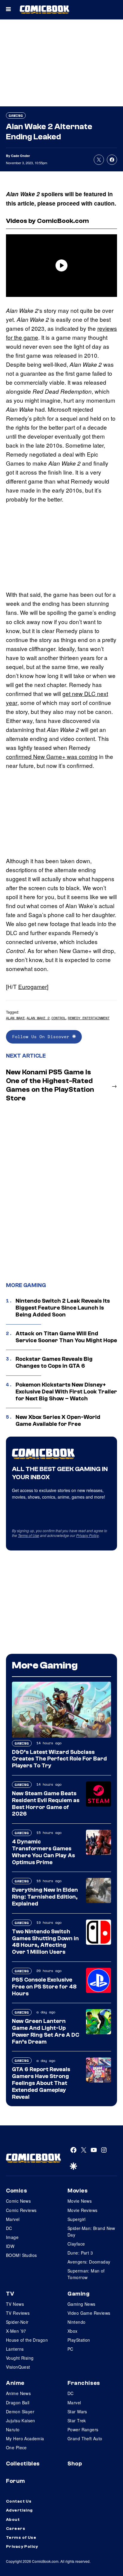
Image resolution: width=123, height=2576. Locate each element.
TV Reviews (18, 2313)
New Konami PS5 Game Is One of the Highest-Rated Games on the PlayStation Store (50, 1085)
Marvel (13, 2219)
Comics (16, 2191)
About (13, 2520)
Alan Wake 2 (38, 1018)
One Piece (16, 2447)
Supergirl (77, 2219)
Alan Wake (15, 1018)
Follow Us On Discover (42, 1036)
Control (59, 1018)
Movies (77, 2191)
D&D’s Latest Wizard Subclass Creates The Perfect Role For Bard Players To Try (59, 1759)
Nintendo (76, 2322)
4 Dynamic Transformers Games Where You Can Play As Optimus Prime (43, 1852)
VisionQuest (18, 2367)
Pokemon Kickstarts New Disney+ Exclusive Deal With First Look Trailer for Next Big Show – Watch (66, 1392)
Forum (16, 2481)
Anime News (18, 2393)
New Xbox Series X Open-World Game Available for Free (58, 1421)
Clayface (76, 2244)
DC (9, 2228)
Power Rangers (83, 2429)
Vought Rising (20, 2358)
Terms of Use (29, 1535)
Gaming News (82, 2304)
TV (10, 2294)
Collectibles (23, 2464)
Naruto (13, 2429)
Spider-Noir (17, 2322)
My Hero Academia (25, 2438)
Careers (16, 2529)
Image (12, 2237)
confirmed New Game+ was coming (52, 756)
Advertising (19, 2510)
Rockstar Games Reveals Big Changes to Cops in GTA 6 (54, 1362)
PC (70, 2349)
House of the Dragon (27, 2340)
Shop (75, 2464)
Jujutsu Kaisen (21, 2421)
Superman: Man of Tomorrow (86, 2274)
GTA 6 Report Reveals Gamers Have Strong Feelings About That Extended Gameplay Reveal (41, 2083)
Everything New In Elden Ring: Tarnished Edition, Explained (45, 1897)
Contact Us (19, 2501)
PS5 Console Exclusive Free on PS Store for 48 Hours (44, 1987)
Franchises (84, 2383)
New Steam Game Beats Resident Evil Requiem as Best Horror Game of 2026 (46, 1804)
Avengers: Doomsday (89, 2262)
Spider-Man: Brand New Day (91, 2231)
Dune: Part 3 (80, 2253)
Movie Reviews (82, 2210)
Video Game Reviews (89, 2313)
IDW (10, 2246)
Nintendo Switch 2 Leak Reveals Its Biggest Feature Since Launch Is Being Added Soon (63, 1308)
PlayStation (79, 2340)
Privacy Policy (87, 1535)
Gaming (16, 115)
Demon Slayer (20, 2412)
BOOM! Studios (21, 2255)
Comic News (18, 2201)
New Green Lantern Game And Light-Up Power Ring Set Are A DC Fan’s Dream (46, 2031)
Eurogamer (33, 986)
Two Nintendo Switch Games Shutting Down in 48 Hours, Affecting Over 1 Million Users (45, 1942)
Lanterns (15, 2349)
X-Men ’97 (16, 2331)
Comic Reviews (21, 2210)
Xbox (73, 2331)
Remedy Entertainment (89, 1018)
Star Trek (77, 2421)
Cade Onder (20, 156)
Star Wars (77, 2412)
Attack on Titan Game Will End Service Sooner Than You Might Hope (66, 1337)
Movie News (80, 2201)
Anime (15, 2383)
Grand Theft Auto (85, 2438)
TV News (15, 2304)
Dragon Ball (18, 2403)
